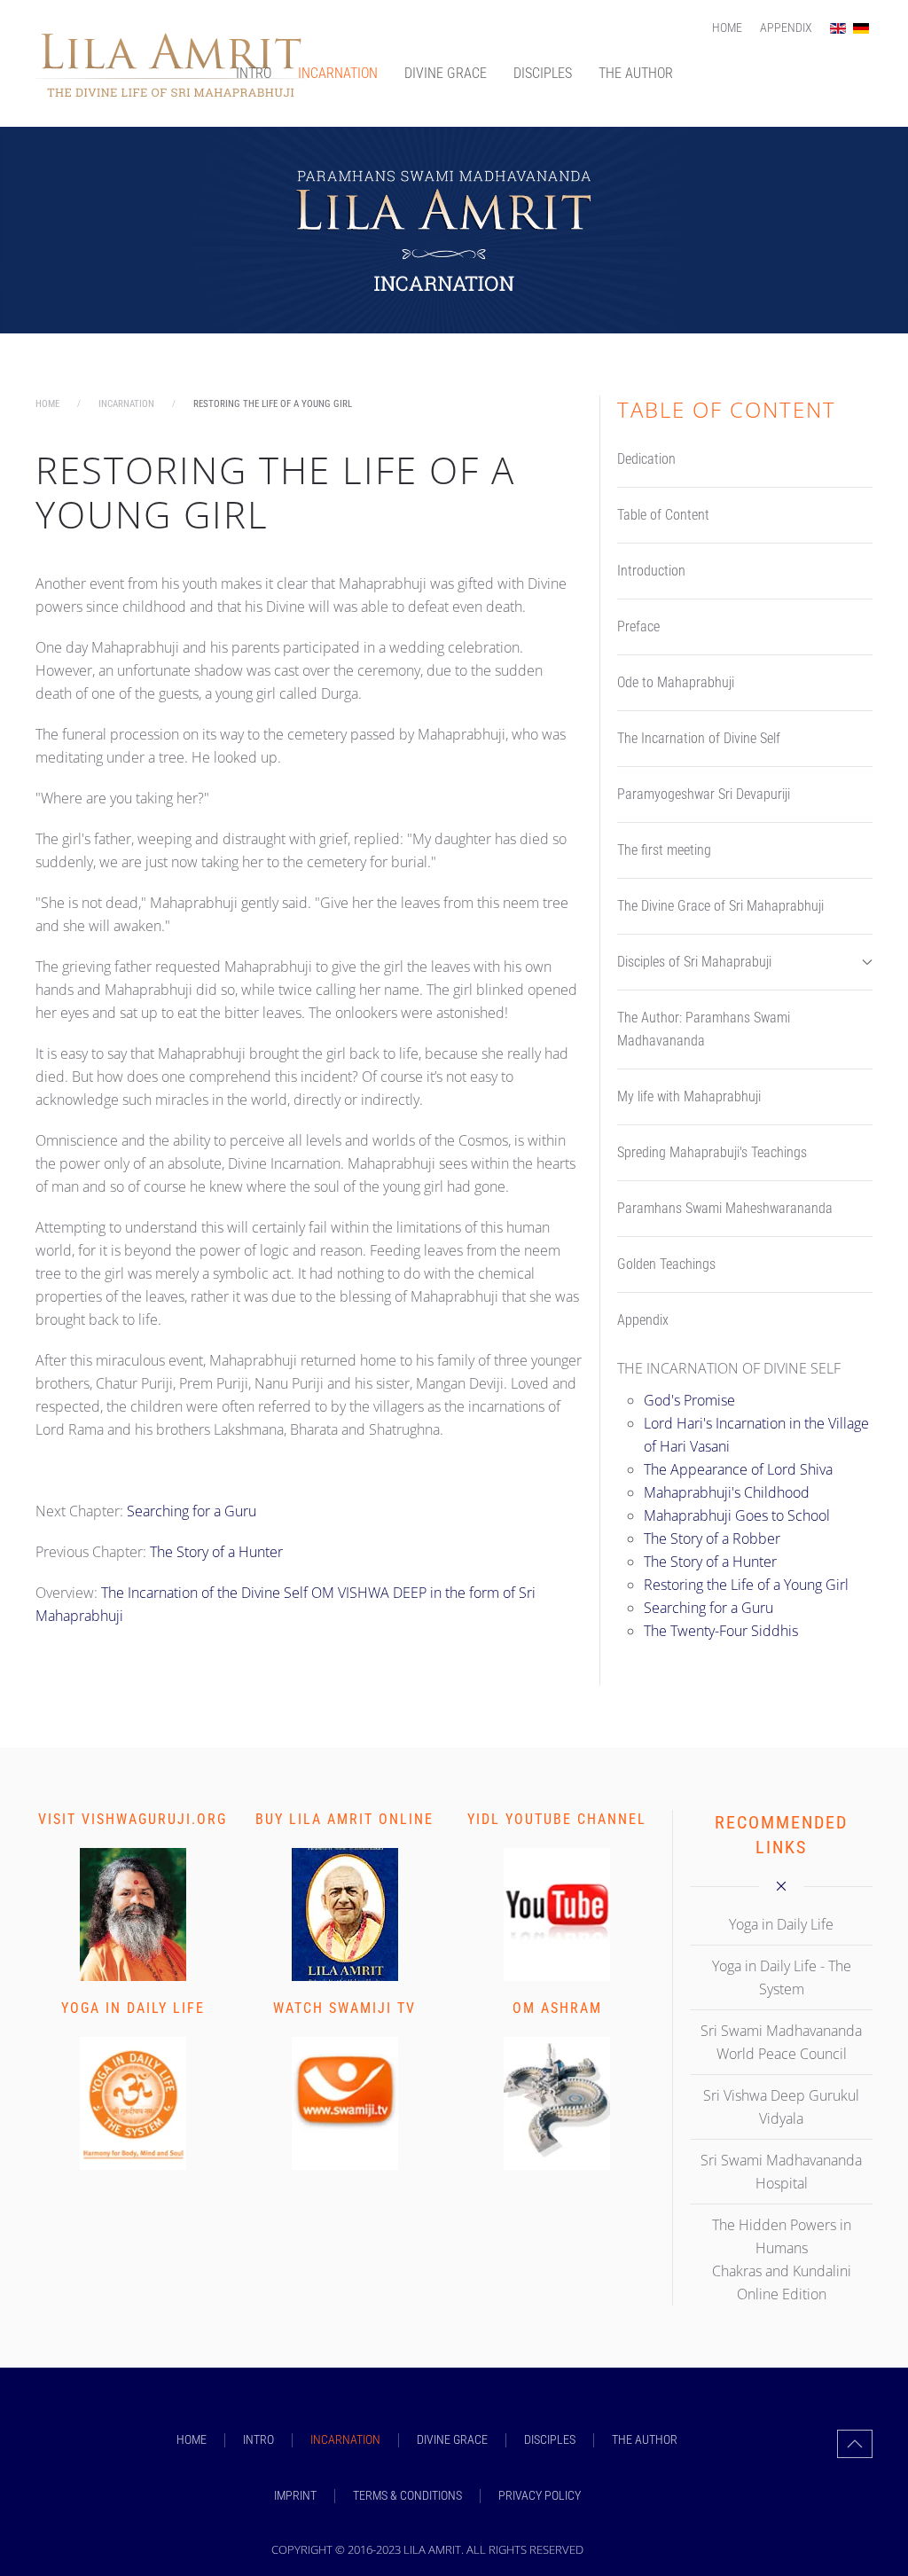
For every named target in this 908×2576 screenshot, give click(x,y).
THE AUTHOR (636, 73)
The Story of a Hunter (216, 1552)
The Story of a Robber (712, 1539)
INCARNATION (338, 73)
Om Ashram (557, 2008)
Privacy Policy (540, 2495)
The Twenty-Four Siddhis (721, 1631)
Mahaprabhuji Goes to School (737, 1515)
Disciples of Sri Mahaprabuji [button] (694, 962)
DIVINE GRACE (446, 73)
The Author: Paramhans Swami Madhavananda (704, 1029)
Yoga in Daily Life (133, 2008)
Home (727, 27)
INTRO (254, 73)
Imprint (295, 2495)
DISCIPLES (543, 73)
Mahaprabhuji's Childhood (727, 1492)
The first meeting (664, 850)
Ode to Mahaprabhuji (676, 682)
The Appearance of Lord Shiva (738, 1469)
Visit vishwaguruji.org (133, 1819)
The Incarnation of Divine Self (699, 738)
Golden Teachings (666, 1264)
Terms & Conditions (407, 2495)
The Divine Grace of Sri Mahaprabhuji (720, 906)
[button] (855, 2444)
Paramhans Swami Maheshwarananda (725, 1208)
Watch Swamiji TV (344, 2008)
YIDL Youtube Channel (557, 1819)
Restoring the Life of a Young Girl (746, 1585)
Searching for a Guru (192, 1511)
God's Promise (689, 1400)
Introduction (651, 571)
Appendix (786, 27)
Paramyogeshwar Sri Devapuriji (704, 794)
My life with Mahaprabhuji (689, 1096)
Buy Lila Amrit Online (344, 1819)
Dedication (646, 459)
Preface (638, 626)
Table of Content (663, 515)
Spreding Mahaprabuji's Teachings (712, 1152)
